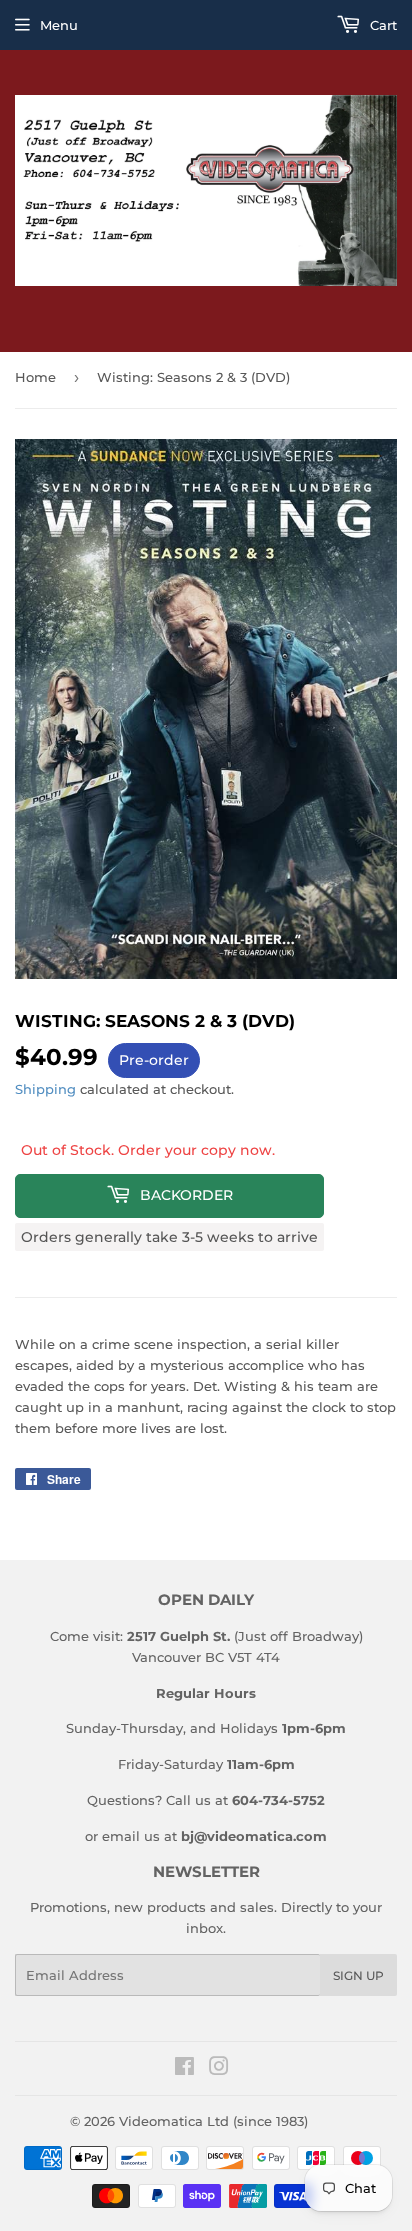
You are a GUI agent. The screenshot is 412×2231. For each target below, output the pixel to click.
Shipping (45, 1089)
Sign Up (358, 1975)
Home (35, 377)
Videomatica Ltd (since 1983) (213, 2121)
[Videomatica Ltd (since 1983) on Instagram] (219, 2069)
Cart (381, 25)
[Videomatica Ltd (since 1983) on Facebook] (184, 2069)
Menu (59, 25)
